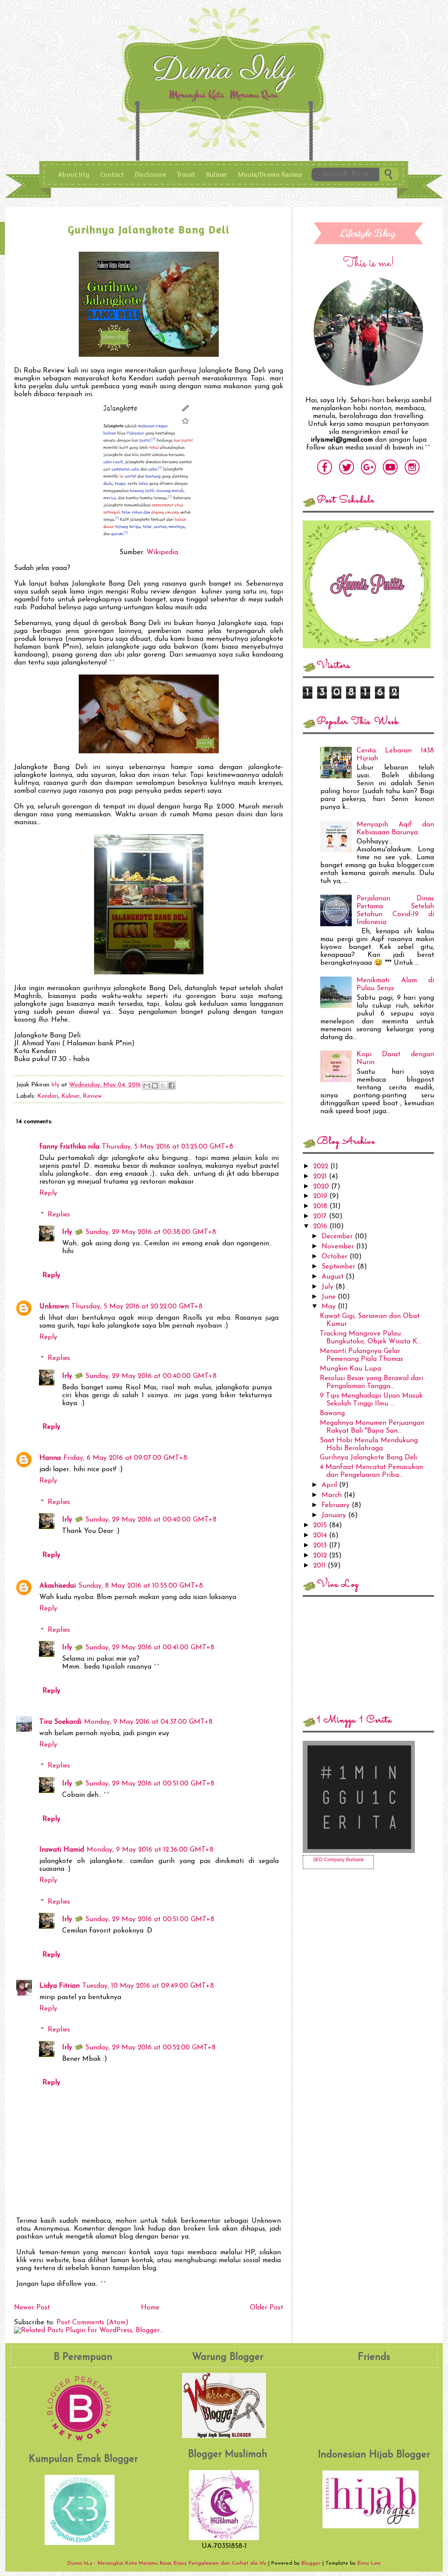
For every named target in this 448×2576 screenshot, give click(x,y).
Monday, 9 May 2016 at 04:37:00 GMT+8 (148, 1722)
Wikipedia (162, 552)
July (329, 1287)
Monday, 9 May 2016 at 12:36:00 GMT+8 (150, 1850)
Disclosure (150, 174)
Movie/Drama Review (270, 174)
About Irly (74, 174)
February (337, 1505)
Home (150, 2308)
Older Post (266, 2308)
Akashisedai (58, 1586)
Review (92, 1096)
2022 (322, 1167)
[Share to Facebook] (171, 1086)
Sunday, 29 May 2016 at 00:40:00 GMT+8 (151, 1376)
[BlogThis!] (155, 1086)
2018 (321, 1206)
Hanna (50, 1458)
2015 (321, 1525)
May (330, 1307)
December (338, 1237)
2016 (321, 1226)
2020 (322, 1187)
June (330, 1297)
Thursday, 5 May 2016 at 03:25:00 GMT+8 (168, 1147)
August (334, 1277)
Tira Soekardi (60, 1722)
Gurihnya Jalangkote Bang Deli (368, 1458)
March (333, 1495)
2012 (321, 1556)
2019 (321, 1196)
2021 (321, 1177)
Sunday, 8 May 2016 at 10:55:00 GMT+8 (141, 1586)
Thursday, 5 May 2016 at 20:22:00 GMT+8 (137, 1307)
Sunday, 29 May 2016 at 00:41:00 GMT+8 (150, 1648)
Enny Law (369, 2563)
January (335, 1515)
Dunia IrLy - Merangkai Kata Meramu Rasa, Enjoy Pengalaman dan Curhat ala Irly (226, 74)
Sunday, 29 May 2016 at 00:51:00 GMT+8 (150, 1784)
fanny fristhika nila (69, 1147)
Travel (186, 174)
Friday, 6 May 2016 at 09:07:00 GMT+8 (125, 1458)
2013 (321, 1546)
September (339, 1267)
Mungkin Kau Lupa (350, 1369)
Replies (59, 1215)
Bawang (332, 1413)
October (336, 1257)
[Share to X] (163, 1086)
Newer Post (32, 2308)
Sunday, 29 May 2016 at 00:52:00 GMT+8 (150, 2048)
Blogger (311, 2563)
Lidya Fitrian (59, 1986)
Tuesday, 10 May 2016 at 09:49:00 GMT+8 (148, 1986)
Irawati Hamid (62, 1850)
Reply (48, 1193)
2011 (320, 1566)
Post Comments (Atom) (93, 2323)
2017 (321, 1216)
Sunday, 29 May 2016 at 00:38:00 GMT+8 (151, 1232)
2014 (321, 1536)
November (339, 1247)
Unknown (54, 1307)
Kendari (48, 1096)
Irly (56, 1085)
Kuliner (217, 174)
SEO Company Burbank (338, 1859)
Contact (112, 174)
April (330, 1485)
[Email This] (147, 1086)
